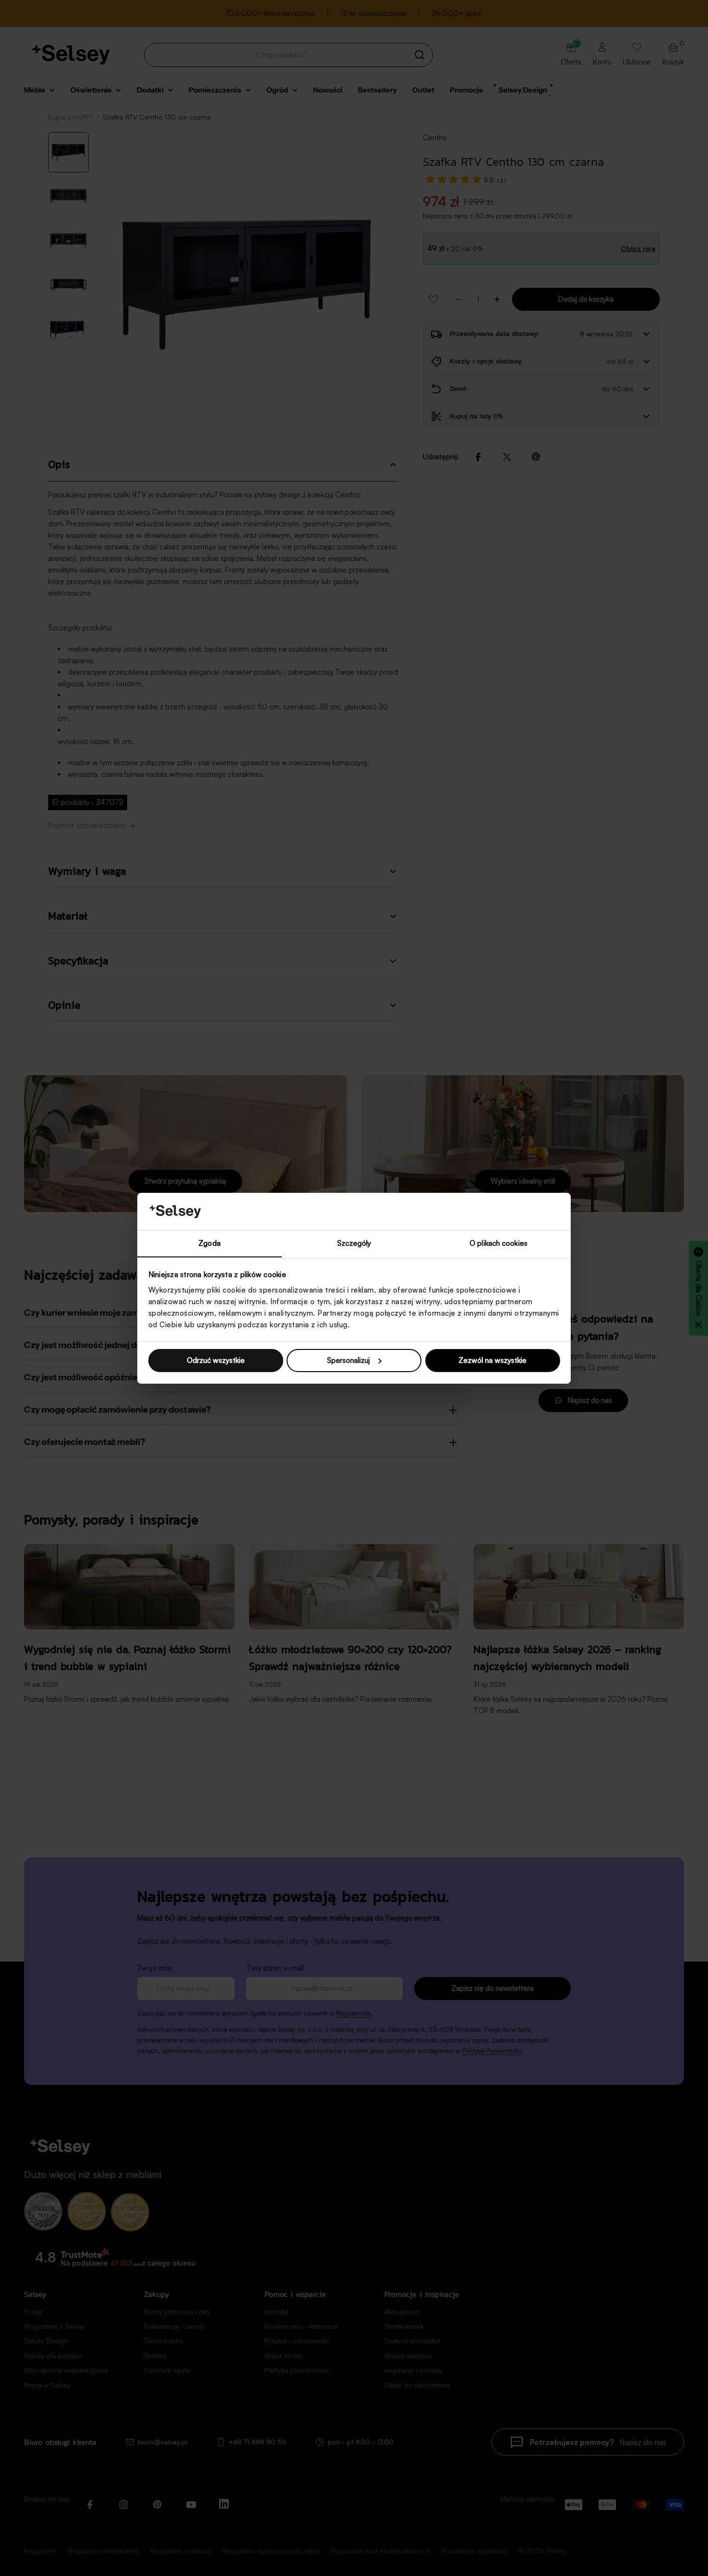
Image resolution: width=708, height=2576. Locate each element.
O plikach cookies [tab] (498, 1243)
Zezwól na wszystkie (492, 1360)
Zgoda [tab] (210, 1243)
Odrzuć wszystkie (216, 1360)
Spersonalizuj (348, 1360)
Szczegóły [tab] (354, 1243)
